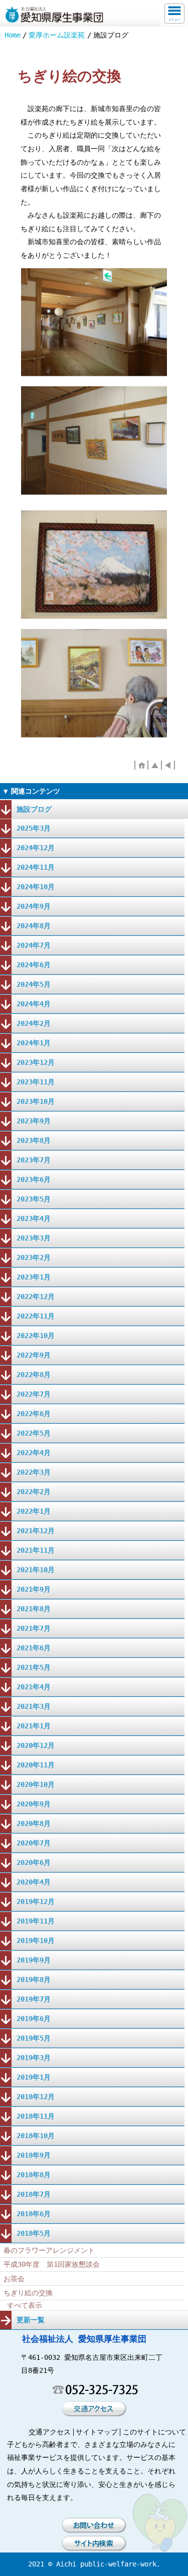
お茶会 (14, 2279)
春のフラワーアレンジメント (49, 2250)
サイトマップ (97, 2432)
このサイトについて (154, 2432)
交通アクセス (50, 2432)
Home (13, 35)
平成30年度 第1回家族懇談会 (52, 2264)
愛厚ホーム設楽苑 (57, 35)
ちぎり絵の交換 (28, 2293)
